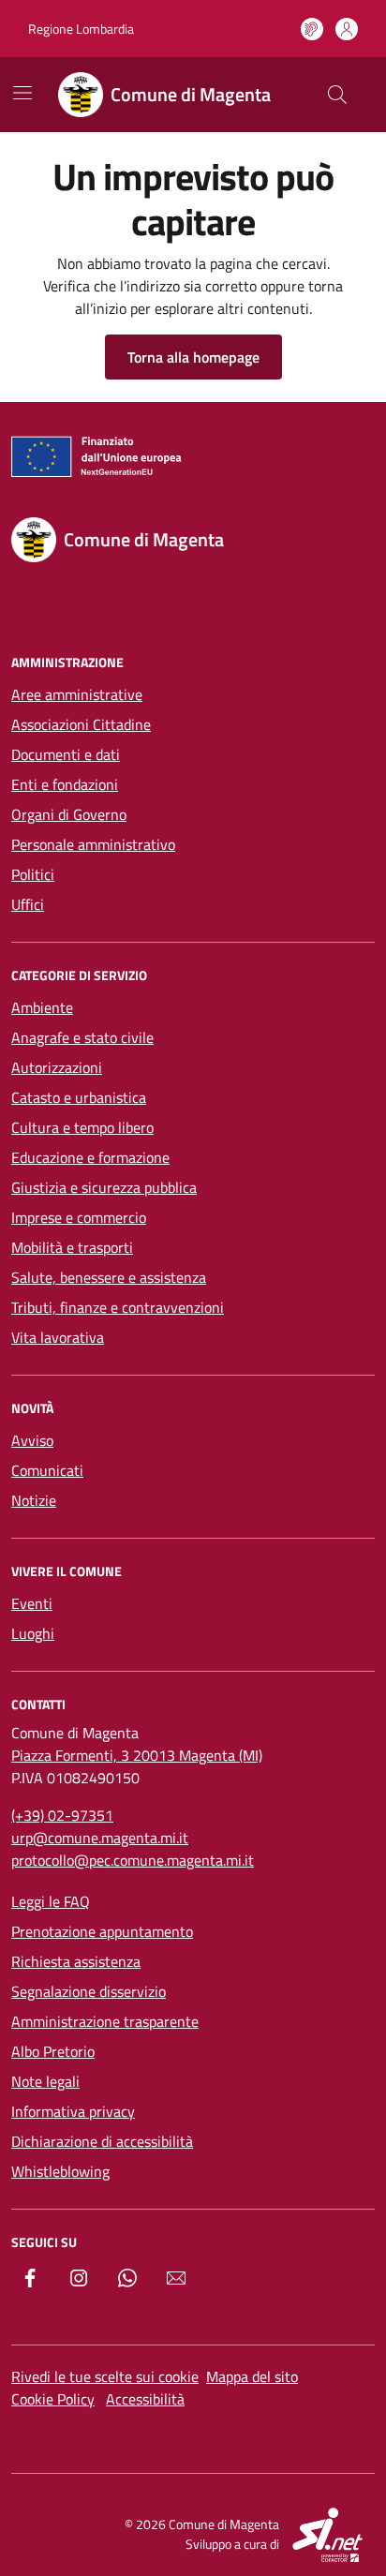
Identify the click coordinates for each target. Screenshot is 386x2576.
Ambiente (42, 1007)
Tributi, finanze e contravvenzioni (118, 1307)
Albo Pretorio (53, 2051)
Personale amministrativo (93, 844)
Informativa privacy (73, 2111)
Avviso (32, 1440)
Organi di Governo (69, 814)
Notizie (34, 1500)
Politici (33, 874)
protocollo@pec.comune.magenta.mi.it (133, 1860)
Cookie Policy (53, 2399)
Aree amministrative (77, 694)
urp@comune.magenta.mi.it (100, 1838)
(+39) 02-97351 (62, 1815)
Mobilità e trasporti (72, 1247)
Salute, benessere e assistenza (109, 1277)
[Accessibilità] (312, 29)
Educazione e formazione (90, 1157)
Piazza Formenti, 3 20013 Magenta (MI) (137, 1755)
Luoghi (33, 1633)
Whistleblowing (60, 2171)
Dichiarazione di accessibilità (102, 2141)
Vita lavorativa (58, 1337)
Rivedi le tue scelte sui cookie (105, 2376)
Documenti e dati (66, 754)
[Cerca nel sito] (337, 95)
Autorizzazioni (57, 1067)
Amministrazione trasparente (105, 2021)
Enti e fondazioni (65, 784)
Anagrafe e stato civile (82, 1037)
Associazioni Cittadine (81, 724)
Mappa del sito (252, 2376)
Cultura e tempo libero (82, 1127)
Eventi (32, 1603)
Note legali (45, 2081)
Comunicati (47, 1470)
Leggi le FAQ (51, 1901)
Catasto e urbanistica (79, 1097)
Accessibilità (145, 2399)
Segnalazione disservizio (89, 1991)
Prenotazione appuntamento (102, 1931)
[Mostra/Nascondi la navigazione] (22, 93)
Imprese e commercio (79, 1217)
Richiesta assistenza (76, 1961)
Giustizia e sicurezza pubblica (104, 1187)
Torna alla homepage (193, 357)
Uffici (28, 904)
